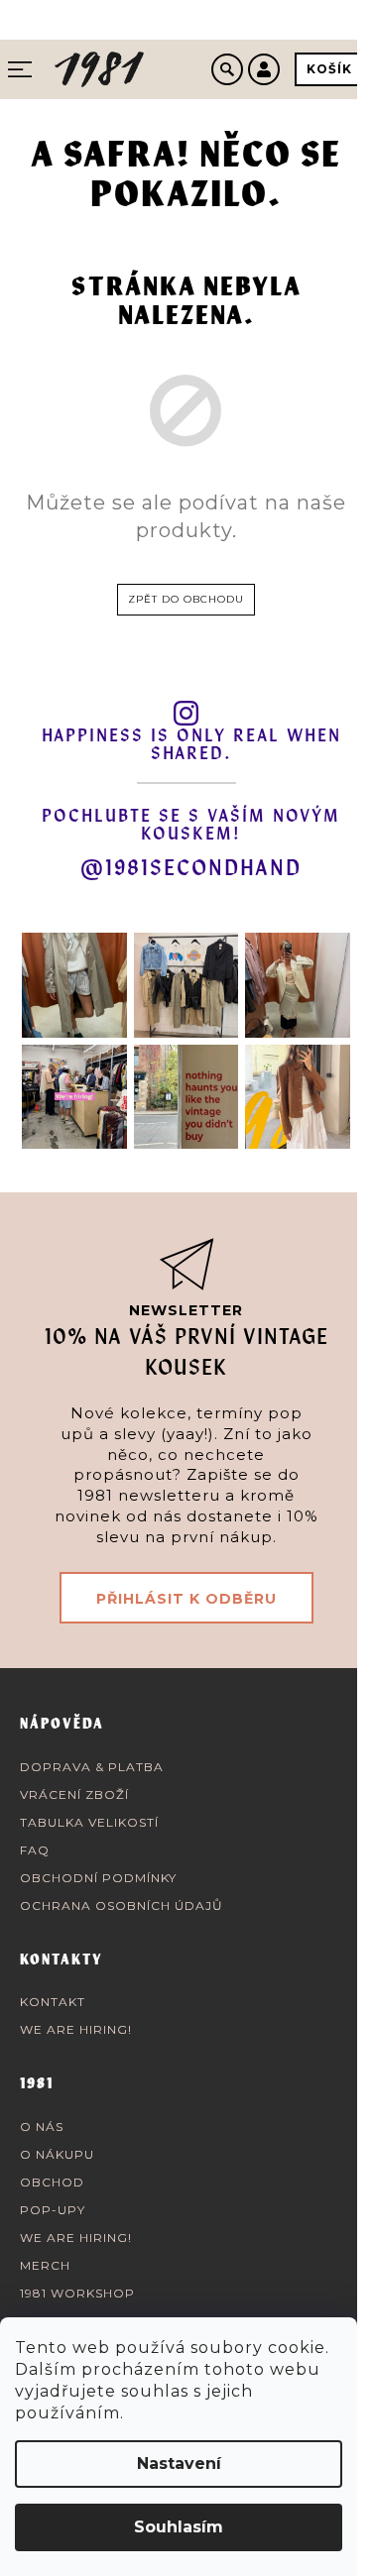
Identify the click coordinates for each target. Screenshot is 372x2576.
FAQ (35, 1850)
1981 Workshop (77, 2293)
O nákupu (57, 2154)
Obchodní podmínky (98, 1878)
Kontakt (53, 2002)
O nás (42, 2127)
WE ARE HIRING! (76, 2029)
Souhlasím (179, 2527)
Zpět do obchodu (186, 599)
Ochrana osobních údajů (122, 1905)
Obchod (52, 2182)
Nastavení (179, 2464)
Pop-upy (53, 2210)
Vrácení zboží (74, 1794)
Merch (45, 2265)
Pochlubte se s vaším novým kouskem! (191, 826)
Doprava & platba (92, 1767)
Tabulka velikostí (89, 1822)
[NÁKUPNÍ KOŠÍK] (329, 69)
